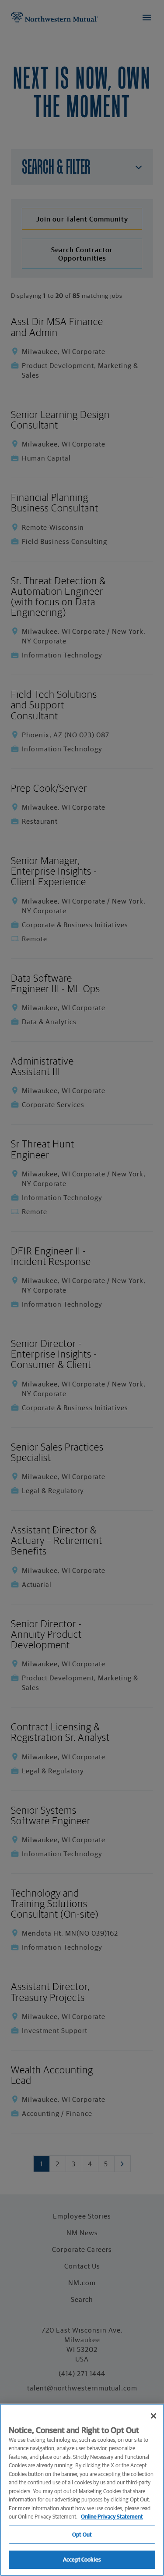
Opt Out (82, 2535)
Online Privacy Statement (112, 2517)
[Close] (154, 2416)
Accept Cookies (82, 2560)
